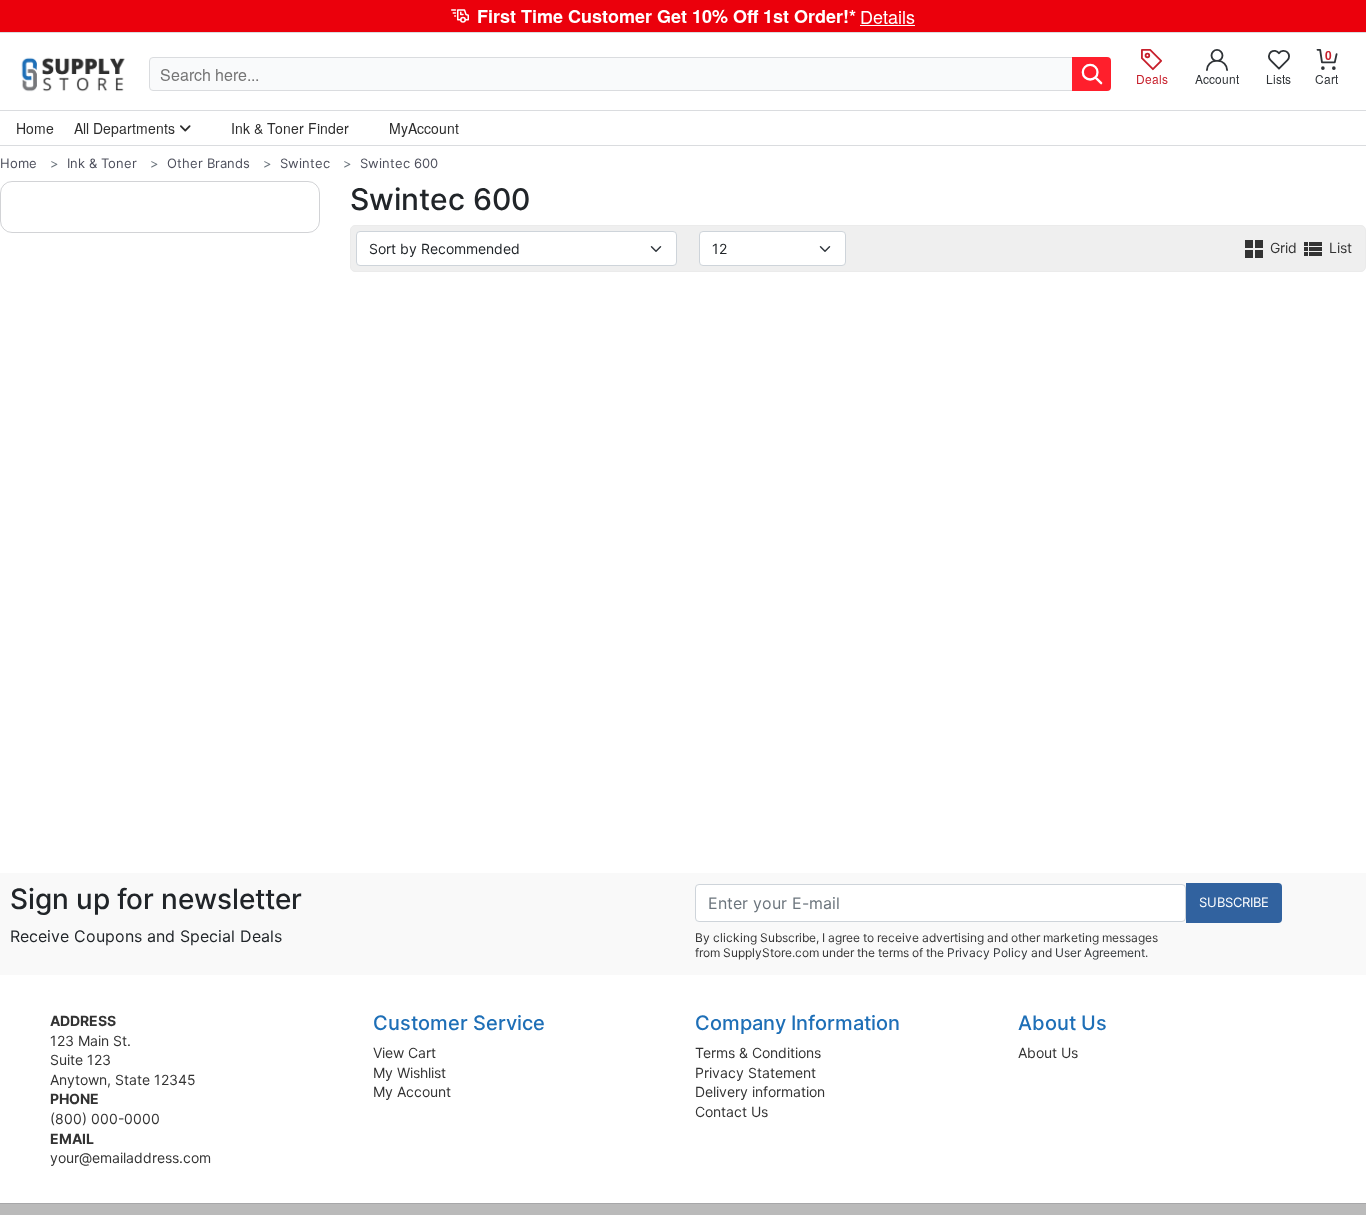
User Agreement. (1101, 952)
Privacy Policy (987, 952)
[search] (1091, 74)
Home (18, 163)
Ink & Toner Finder (290, 128)
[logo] (74, 74)
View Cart (404, 1052)
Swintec (305, 163)
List (1338, 247)
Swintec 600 (399, 163)
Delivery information (760, 1091)
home (35, 128)
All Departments (126, 128)
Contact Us (731, 1111)
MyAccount (424, 128)
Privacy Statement (755, 1072)
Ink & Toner (102, 163)
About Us (1048, 1052)
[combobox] (611, 74)
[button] (683, 16)
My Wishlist (409, 1072)
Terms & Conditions (758, 1052)
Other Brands (208, 163)
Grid (1283, 247)
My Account (412, 1091)
